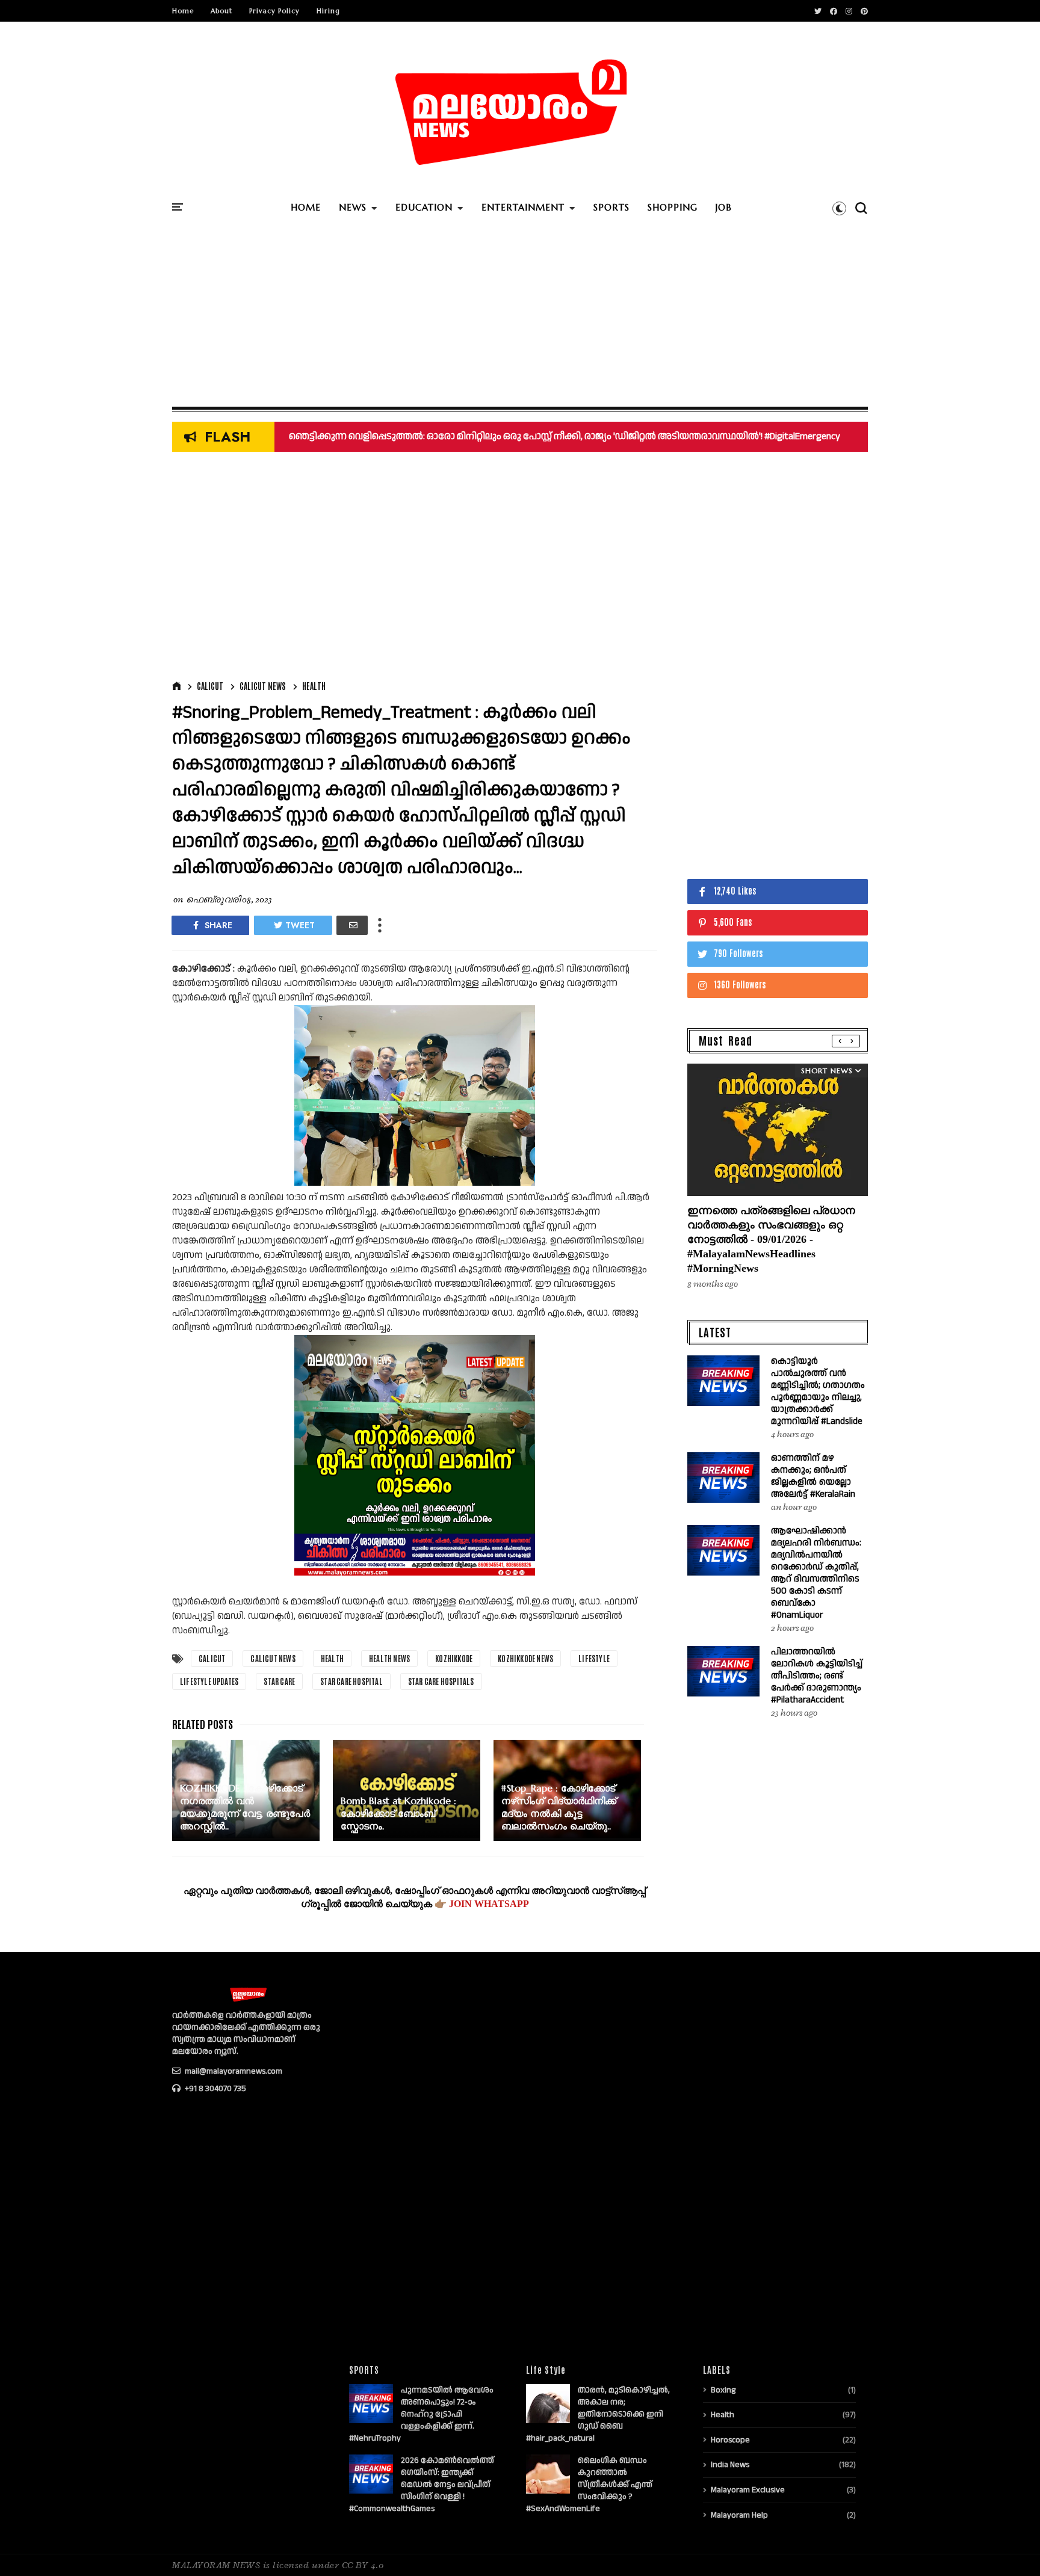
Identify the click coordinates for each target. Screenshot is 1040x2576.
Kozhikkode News (525, 1658)
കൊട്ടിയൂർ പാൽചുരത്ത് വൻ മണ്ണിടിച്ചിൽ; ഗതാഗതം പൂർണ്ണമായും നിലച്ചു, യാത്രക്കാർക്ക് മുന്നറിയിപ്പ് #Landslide (818, 1391)
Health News (389, 1658)
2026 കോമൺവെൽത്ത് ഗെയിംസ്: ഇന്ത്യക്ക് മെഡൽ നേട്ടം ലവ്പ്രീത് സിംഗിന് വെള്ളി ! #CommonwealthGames (422, 2485)
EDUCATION (424, 207)
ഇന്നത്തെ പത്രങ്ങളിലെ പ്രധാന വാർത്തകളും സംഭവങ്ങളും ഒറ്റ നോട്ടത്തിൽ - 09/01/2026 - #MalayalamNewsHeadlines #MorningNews (771, 1239)
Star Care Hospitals (441, 1681)
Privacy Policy (274, 11)
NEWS (353, 207)
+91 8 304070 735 (215, 2089)
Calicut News (263, 686)
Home (183, 11)
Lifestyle (594, 1658)
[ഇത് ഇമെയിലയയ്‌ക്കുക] (352, 925)
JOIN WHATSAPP (489, 1904)
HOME (306, 207)
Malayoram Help (739, 2515)
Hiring (328, 11)
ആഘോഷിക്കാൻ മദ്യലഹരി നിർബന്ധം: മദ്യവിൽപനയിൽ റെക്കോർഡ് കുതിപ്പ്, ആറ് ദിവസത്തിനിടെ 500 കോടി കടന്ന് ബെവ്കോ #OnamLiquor (816, 1573)
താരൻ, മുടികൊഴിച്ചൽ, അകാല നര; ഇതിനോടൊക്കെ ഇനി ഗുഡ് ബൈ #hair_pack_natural (598, 2414)
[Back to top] (1010, 2547)
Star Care (279, 1681)
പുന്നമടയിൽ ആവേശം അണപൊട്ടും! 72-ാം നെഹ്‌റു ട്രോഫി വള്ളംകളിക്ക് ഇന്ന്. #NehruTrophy (421, 2414)
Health (314, 686)
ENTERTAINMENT (523, 207)
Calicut (210, 686)
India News (730, 2465)
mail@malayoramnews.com (233, 2071)
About (221, 11)
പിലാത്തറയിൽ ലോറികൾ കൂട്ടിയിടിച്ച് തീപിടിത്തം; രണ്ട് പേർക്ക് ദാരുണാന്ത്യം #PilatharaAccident (817, 1676)
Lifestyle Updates (209, 1681)
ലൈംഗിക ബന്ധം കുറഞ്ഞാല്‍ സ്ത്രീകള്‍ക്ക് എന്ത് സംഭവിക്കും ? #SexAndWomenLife (589, 2485)
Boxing (723, 2390)
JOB (724, 207)
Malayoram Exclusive (748, 2490)
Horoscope (730, 2440)
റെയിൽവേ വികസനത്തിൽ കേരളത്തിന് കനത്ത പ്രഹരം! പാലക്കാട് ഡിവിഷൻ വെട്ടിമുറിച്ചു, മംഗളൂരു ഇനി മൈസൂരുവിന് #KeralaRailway (584, 436)
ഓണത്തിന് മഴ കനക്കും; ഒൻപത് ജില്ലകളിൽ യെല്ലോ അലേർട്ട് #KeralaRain (813, 1476)
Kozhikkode (454, 1658)
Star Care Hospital (351, 1681)
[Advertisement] (520, 316)
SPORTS (611, 207)
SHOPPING (673, 207)
